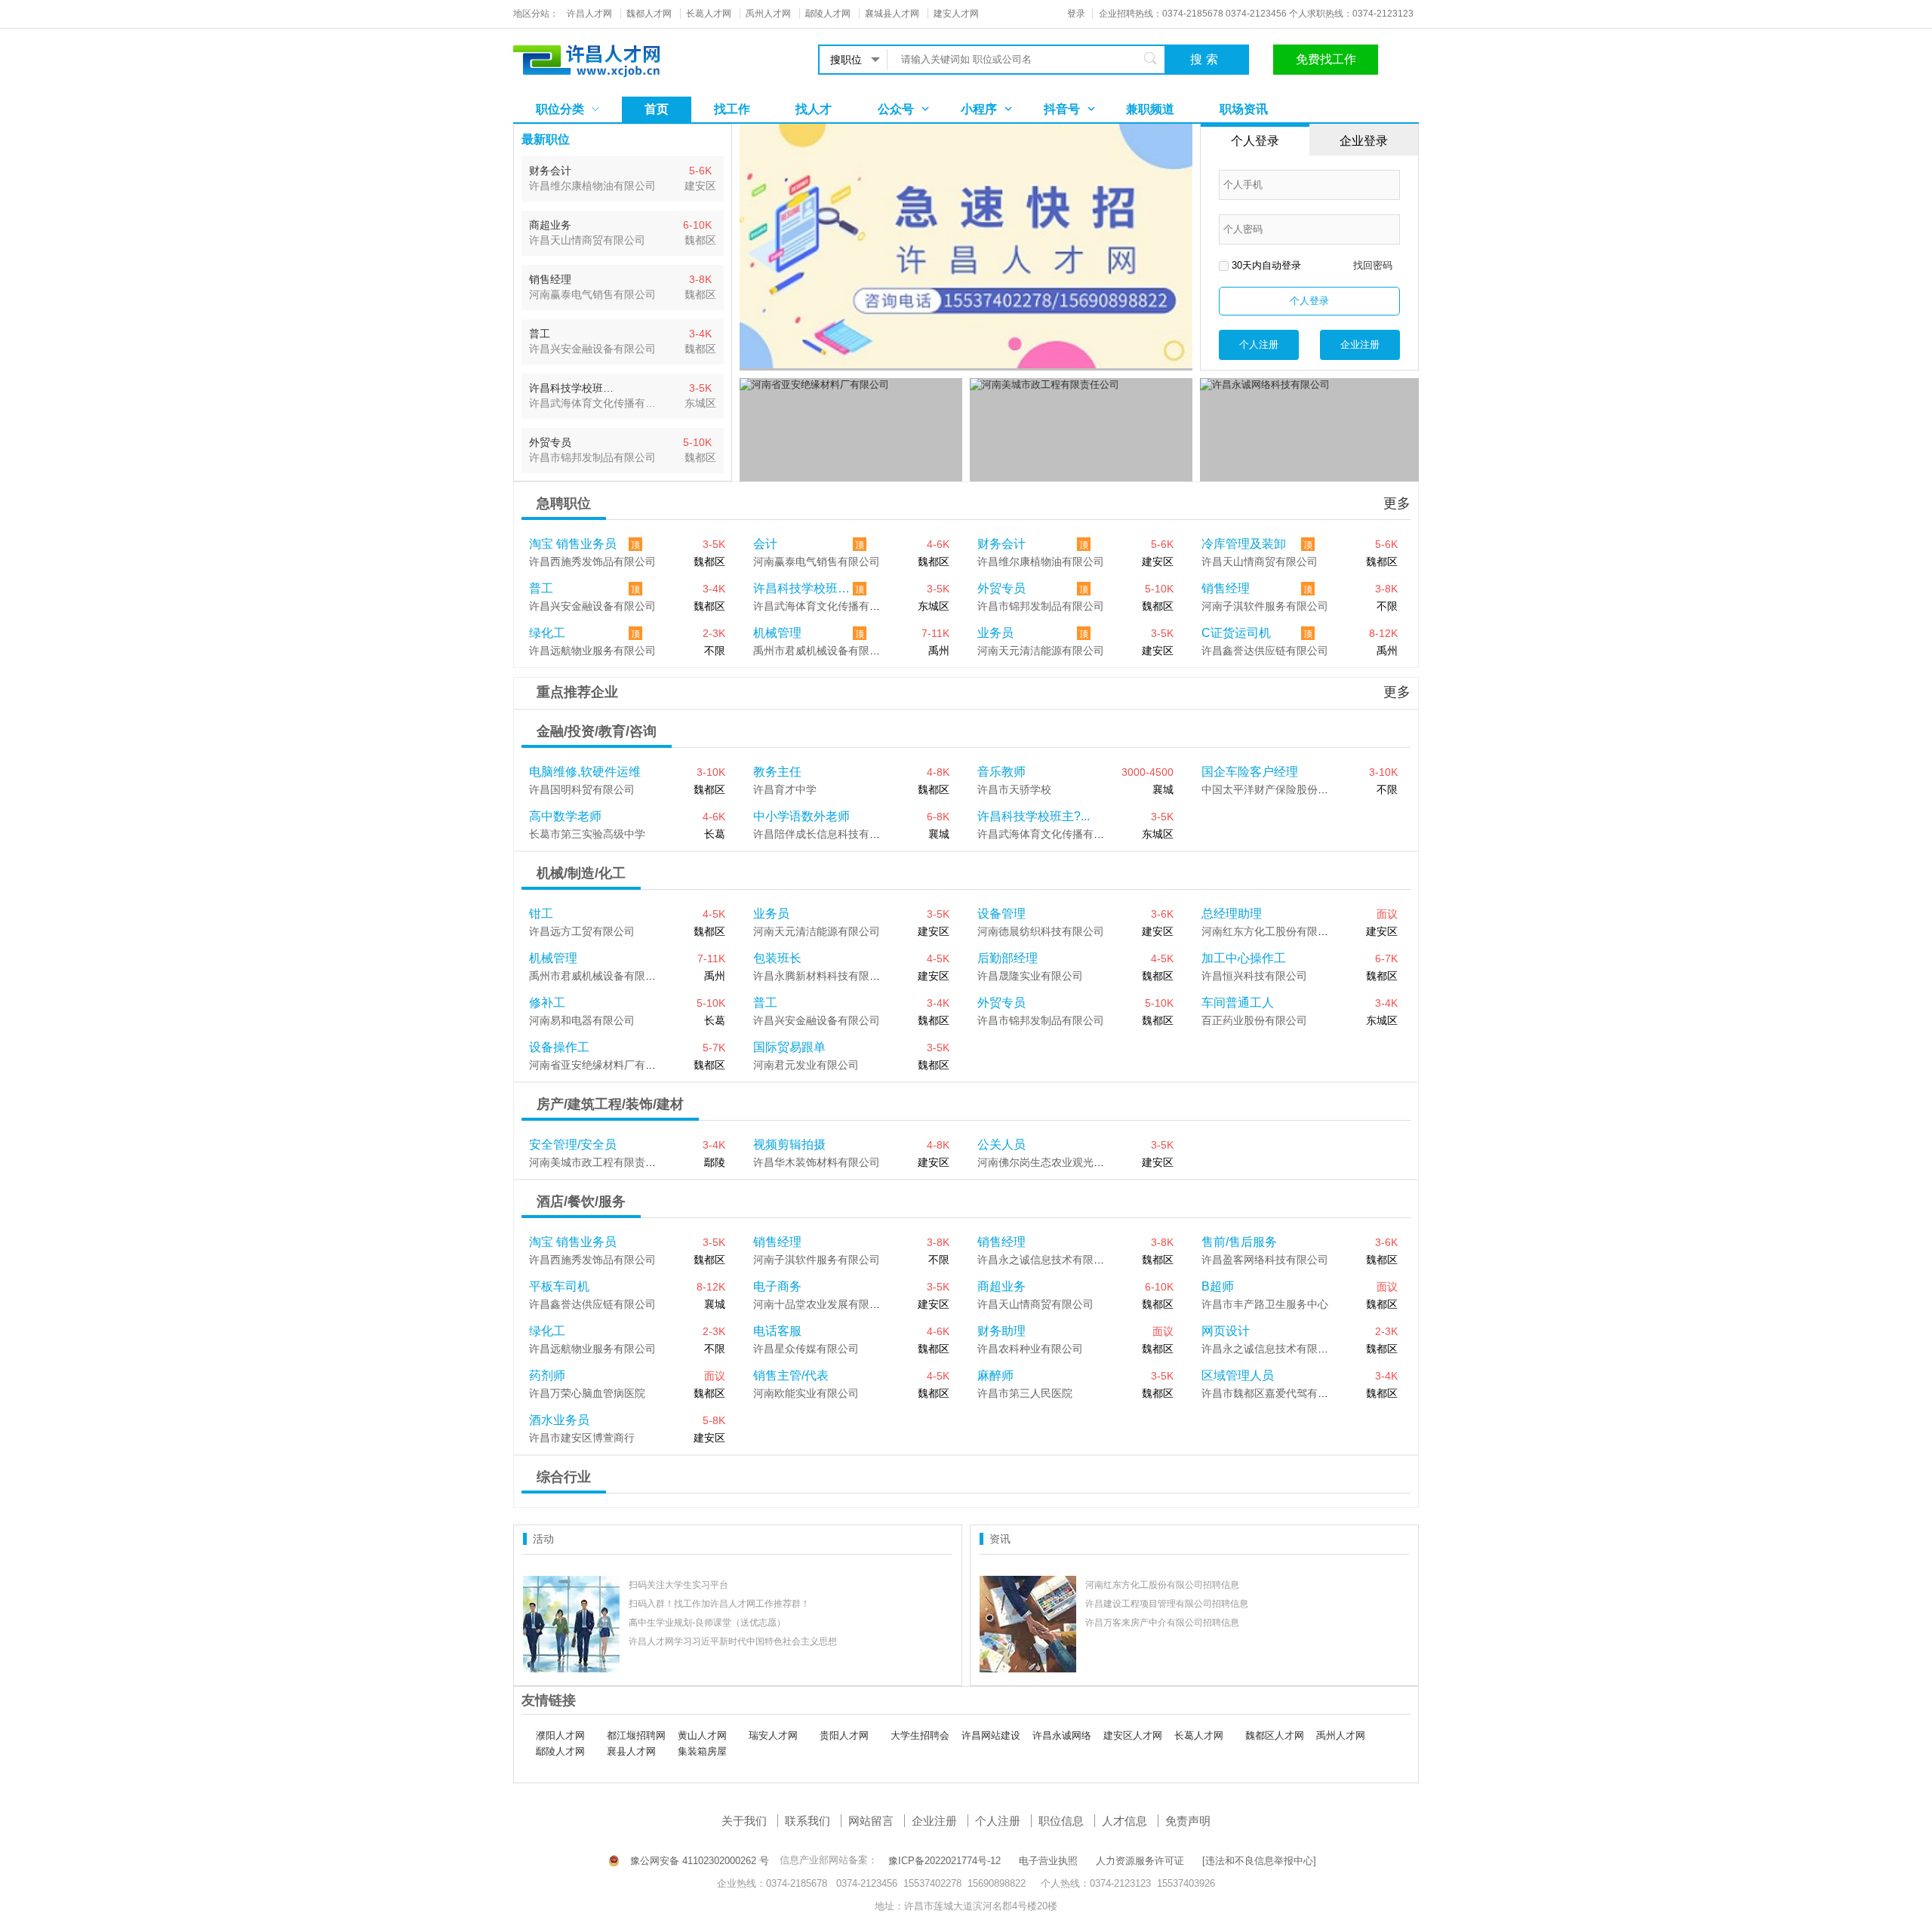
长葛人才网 (1199, 1735)
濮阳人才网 (560, 1735)
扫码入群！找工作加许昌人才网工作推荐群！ (719, 1604)
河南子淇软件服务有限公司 (1265, 606)
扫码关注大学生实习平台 (678, 1585)
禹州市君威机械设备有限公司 (822, 651)
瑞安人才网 (773, 1735)
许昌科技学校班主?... (803, 588)
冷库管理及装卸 (1244, 544)
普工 (541, 588)
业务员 (995, 633)
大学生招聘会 (920, 1735)
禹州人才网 (1341, 1735)
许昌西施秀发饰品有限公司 (592, 561)
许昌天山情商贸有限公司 (1260, 561)
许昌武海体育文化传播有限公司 (827, 606)
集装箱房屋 (702, 1751)
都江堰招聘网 (636, 1735)
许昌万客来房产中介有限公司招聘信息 (1162, 1623)
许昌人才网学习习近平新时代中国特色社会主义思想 (733, 1641)
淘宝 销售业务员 (573, 544)
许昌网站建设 (991, 1735)
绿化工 (547, 633)
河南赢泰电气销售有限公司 (817, 561)
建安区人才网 (1133, 1735)
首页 (657, 109)
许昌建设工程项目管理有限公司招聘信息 (1167, 1604)
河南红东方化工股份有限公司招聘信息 (1162, 1585)
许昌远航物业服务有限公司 (592, 651)
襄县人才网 (631, 1751)
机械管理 (777, 633)
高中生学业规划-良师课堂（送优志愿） (707, 1623)
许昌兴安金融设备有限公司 (592, 606)
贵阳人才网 (844, 1735)
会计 (765, 544)
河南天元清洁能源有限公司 (1041, 651)
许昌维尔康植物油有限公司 (1041, 561)
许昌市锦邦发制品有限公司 (1041, 606)
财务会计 (1001, 544)
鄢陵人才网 (560, 1751)
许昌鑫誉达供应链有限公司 (1265, 651)
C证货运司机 (1236, 633)
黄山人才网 (702, 1735)
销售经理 (1226, 588)
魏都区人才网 (1275, 1735)
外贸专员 (1001, 588)
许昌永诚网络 (1062, 1735)
